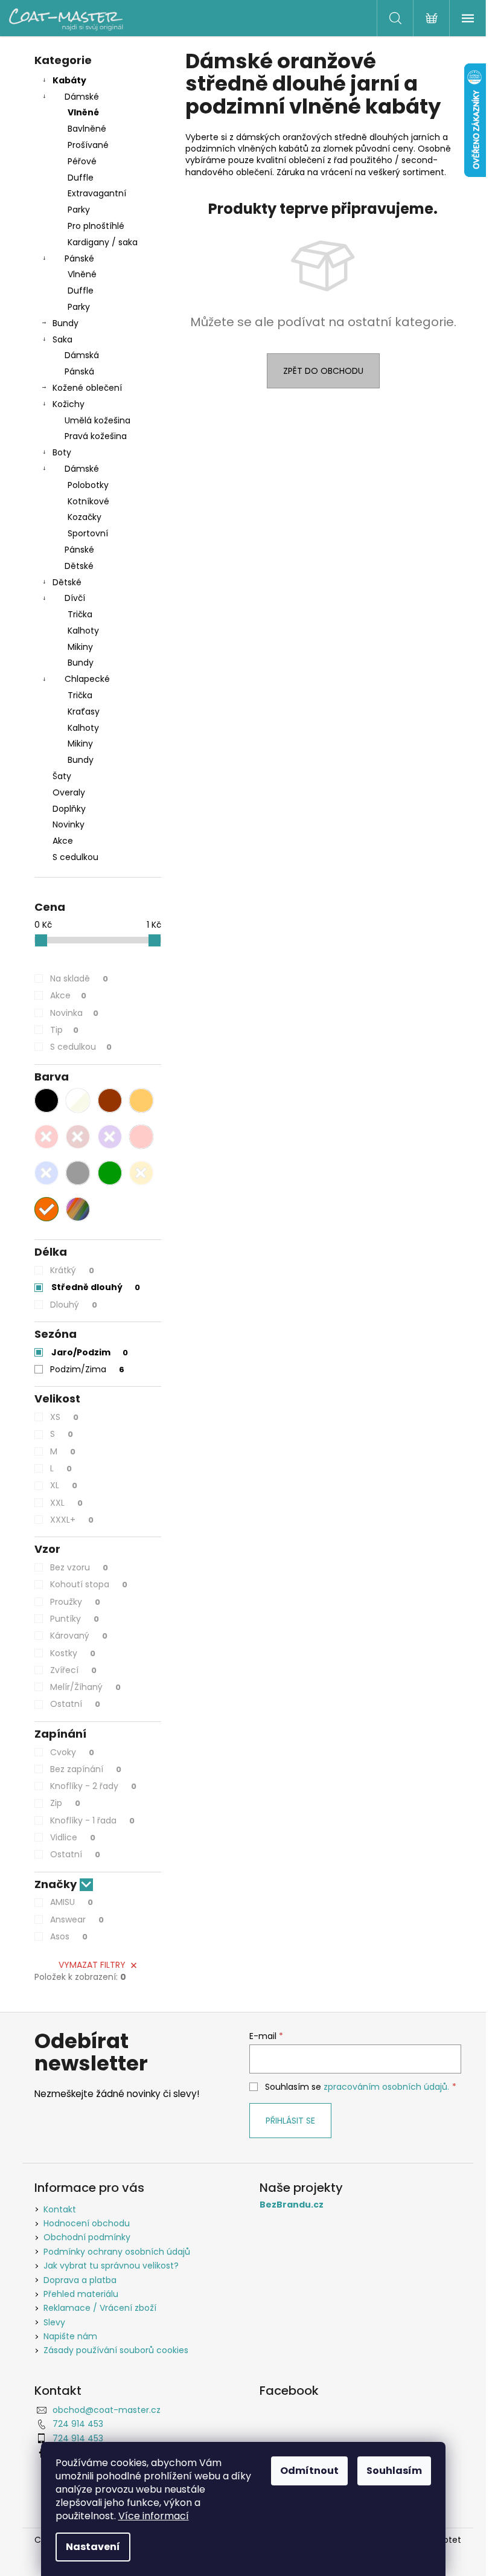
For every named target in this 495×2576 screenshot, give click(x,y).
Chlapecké (87, 679)
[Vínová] (78, 1137)
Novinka (74, 1013)
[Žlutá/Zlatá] (141, 1173)
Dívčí (75, 598)
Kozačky (85, 517)
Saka (62, 339)
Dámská (82, 355)
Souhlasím (394, 2471)
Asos (69, 1936)
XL (64, 1485)
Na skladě (79, 978)
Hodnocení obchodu (87, 2223)
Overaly (69, 792)
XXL (66, 1503)
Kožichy (69, 404)
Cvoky (72, 1752)
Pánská (79, 371)
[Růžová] (141, 1137)
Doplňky (69, 809)
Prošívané (88, 145)
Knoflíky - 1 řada (92, 1820)
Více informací (154, 2516)
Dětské (79, 566)
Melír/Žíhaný (85, 1687)
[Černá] (46, 1100)
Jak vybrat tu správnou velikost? (111, 2266)
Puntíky (75, 1619)
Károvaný (79, 1636)
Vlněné (83, 112)
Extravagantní (97, 193)
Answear (77, 1919)
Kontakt (60, 2209)
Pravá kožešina (96, 436)
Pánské (79, 259)
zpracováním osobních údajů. (386, 2087)
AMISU (72, 1902)
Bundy (65, 323)
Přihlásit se (290, 2121)
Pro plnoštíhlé (96, 226)
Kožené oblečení (87, 388)
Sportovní (88, 533)
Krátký (72, 1270)
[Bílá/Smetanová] (78, 1100)
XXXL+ (72, 1520)
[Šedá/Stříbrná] (78, 1173)
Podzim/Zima (87, 1369)
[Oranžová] (46, 1209)
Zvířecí (73, 1670)
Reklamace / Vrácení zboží (100, 2308)
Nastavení (93, 2547)
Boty (62, 452)
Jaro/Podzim (90, 1352)
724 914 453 (78, 2424)
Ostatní (75, 1704)
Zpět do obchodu (323, 371)
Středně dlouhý (96, 1287)
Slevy (54, 2322)
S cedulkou (75, 857)
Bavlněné (87, 129)
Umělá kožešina (97, 420)
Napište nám (70, 2336)
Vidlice (73, 1837)
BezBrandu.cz (292, 2205)
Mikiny (80, 647)
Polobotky (88, 485)
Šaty (62, 776)
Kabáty (69, 80)
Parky (79, 210)
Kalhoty (83, 631)
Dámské (82, 97)
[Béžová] (141, 1100)
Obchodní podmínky (87, 2237)
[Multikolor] (78, 1209)
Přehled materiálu (81, 2294)
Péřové (82, 161)
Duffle (81, 178)
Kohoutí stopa (89, 1584)
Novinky (69, 824)
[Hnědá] (110, 1100)
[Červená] (46, 1137)
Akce (63, 841)
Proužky (75, 1602)
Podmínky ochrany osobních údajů (117, 2252)
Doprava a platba (80, 2280)
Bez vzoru (79, 1567)
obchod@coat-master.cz (107, 2410)
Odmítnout (309, 2471)
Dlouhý (74, 1305)
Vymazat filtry (92, 1965)
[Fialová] (110, 1137)
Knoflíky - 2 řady (93, 1786)
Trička (80, 614)
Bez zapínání (86, 1769)
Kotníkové (88, 501)
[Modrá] (46, 1173)
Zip (65, 1803)
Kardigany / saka (103, 242)
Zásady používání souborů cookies (116, 2350)
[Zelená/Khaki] (110, 1173)
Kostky (73, 1653)
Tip (64, 1030)
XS (64, 1417)
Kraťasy (84, 711)
